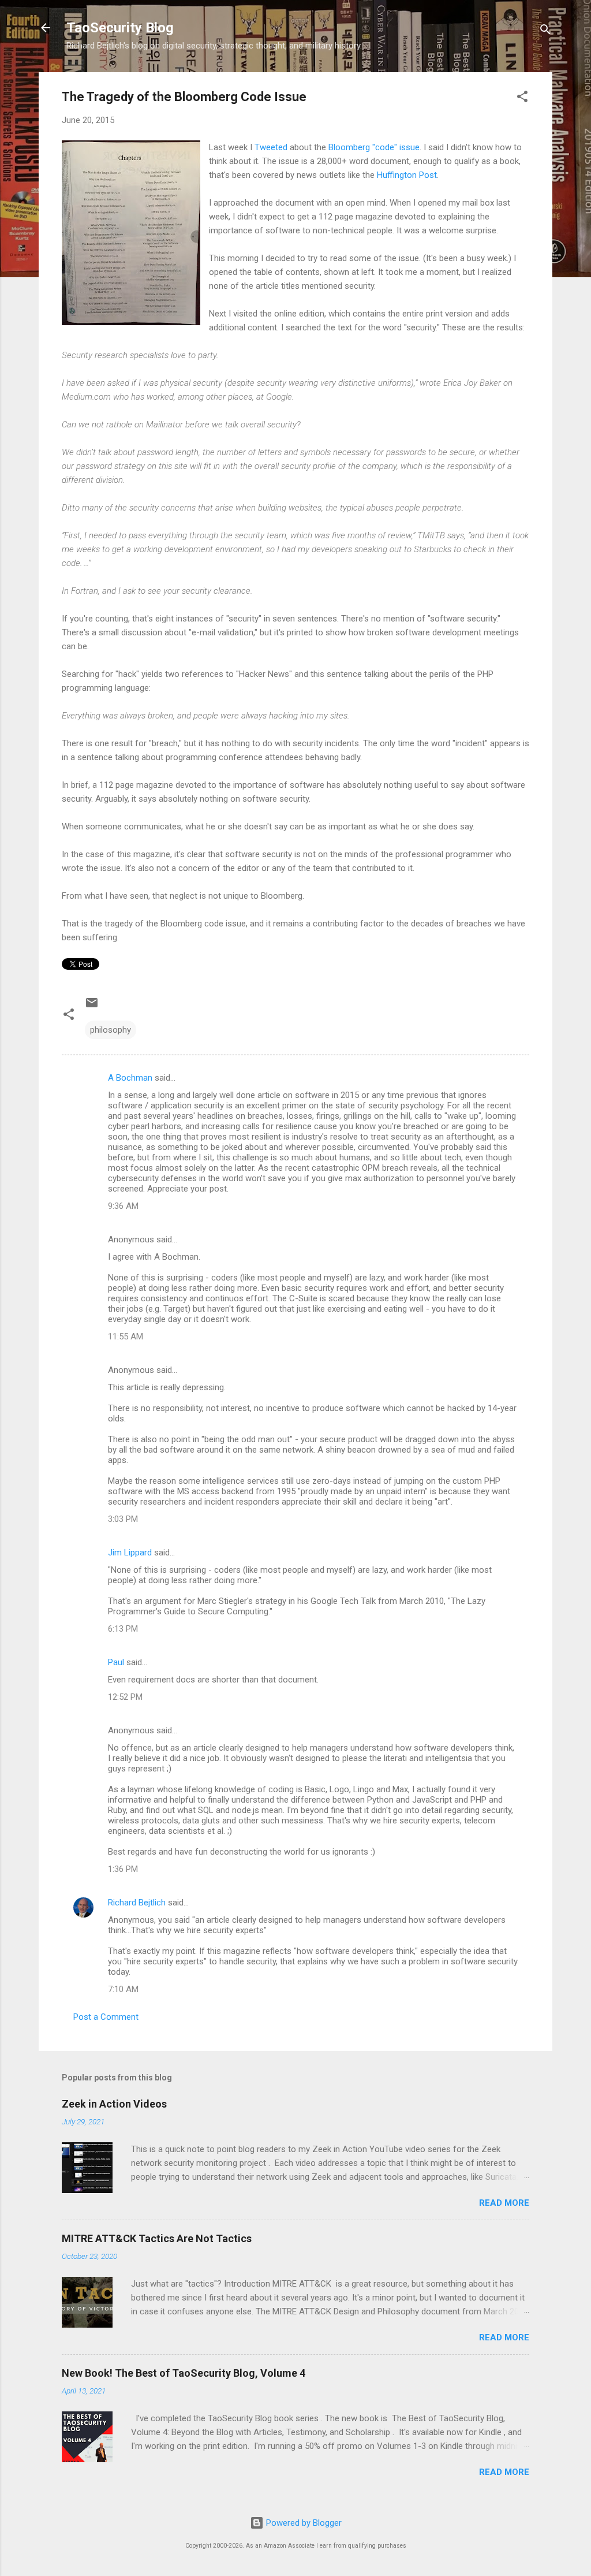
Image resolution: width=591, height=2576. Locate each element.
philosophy (111, 1030)
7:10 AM (123, 1989)
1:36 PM (123, 1869)
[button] (522, 98)
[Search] (545, 31)
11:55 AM (126, 1337)
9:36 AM (123, 1206)
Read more (504, 2203)
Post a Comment (106, 2017)
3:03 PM (123, 1519)
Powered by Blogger (303, 2523)
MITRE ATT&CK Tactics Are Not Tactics (157, 2238)
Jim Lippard (130, 1553)
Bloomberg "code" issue (374, 147)
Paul (116, 1662)
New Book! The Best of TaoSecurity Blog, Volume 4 (184, 2373)
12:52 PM (125, 1697)
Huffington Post (407, 175)
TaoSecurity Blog (120, 28)
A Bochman (130, 1078)
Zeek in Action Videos (114, 2104)
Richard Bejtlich (137, 1903)
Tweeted (271, 147)
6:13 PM (123, 1629)
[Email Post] (92, 1007)
